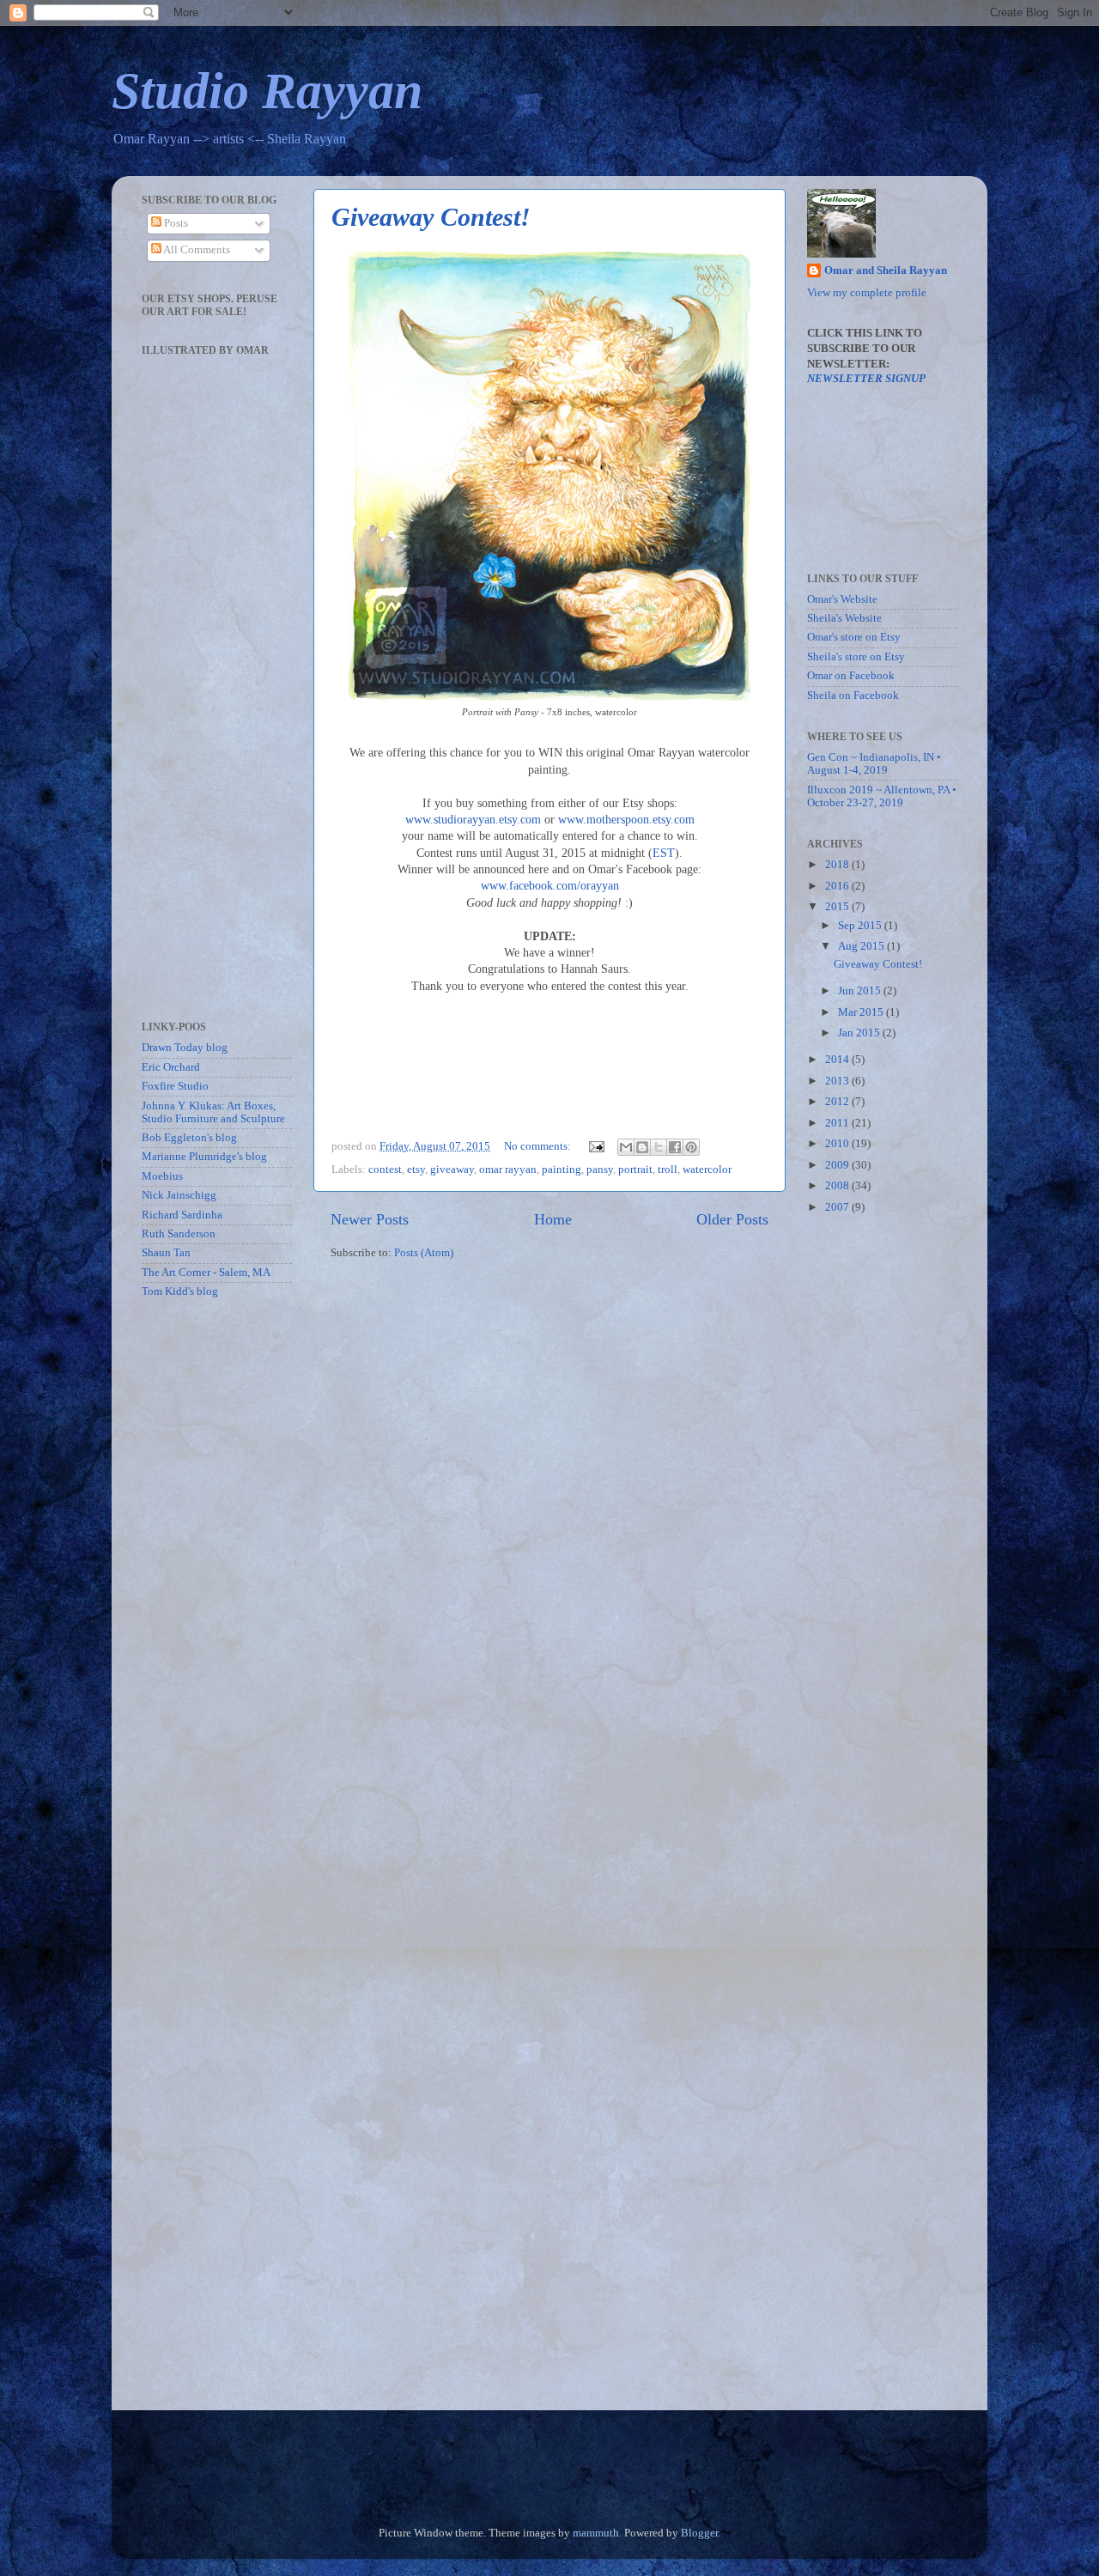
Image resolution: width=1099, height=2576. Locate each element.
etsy (416, 1170)
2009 (838, 1165)
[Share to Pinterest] (691, 1147)
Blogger (699, 2533)
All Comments (196, 250)
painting (562, 1170)
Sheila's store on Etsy (856, 657)
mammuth (596, 2533)
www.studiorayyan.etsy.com (473, 820)
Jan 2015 (860, 1033)
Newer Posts (370, 1219)
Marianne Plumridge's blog (204, 1157)
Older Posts (732, 1219)
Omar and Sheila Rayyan (886, 270)
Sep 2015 (861, 926)
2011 (838, 1123)
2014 (838, 1060)
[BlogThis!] (642, 1147)
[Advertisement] (193, 1584)
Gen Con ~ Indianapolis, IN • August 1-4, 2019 (874, 764)
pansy (600, 1170)
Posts (175, 223)
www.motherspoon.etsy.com (626, 820)
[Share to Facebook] (675, 1147)
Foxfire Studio (175, 1086)
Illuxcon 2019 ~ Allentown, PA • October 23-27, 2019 (882, 796)
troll (668, 1170)
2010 (838, 1144)
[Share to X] (659, 1147)
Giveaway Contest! (431, 217)
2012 (838, 1102)
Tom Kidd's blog (180, 1291)
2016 (838, 886)
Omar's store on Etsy (854, 637)
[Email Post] (595, 1146)
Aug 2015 (862, 946)
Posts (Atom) (424, 1253)
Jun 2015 (861, 991)
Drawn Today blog (185, 1048)
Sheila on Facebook (853, 696)
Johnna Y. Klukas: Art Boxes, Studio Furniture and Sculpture (213, 1112)
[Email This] (626, 1147)
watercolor (707, 1170)
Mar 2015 (862, 1012)
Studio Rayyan (267, 91)
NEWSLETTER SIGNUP (866, 379)
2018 (838, 865)
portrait (635, 1170)
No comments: (539, 1146)
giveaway (452, 1170)
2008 (838, 1186)
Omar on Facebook (851, 676)
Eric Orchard (171, 1067)
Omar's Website (842, 599)
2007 (838, 1207)
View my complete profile (867, 293)
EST (664, 853)
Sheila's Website (844, 618)
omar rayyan (508, 1170)
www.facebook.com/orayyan (550, 886)
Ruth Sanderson (179, 1234)
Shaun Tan (166, 1253)
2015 (838, 907)
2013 (838, 1081)
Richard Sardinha (182, 1215)
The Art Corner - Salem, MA (206, 1273)
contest (385, 1170)
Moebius (162, 1176)
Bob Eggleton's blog (189, 1138)
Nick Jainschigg (179, 1195)
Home (553, 1219)
